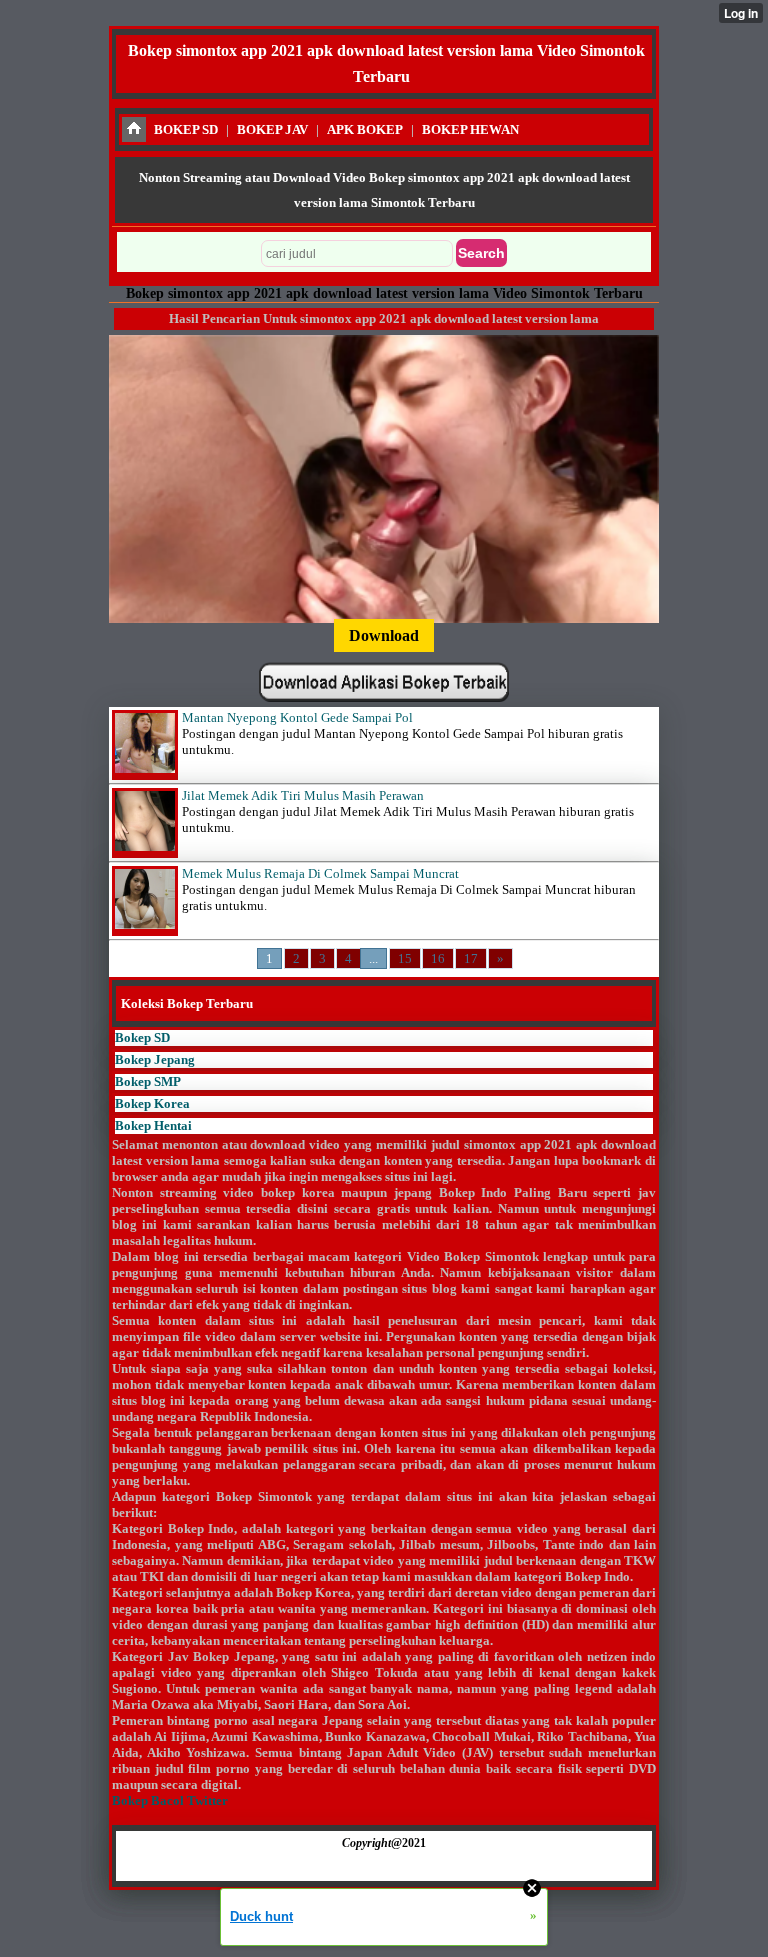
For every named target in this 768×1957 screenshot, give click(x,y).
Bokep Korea (152, 1103)
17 (471, 958)
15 (405, 958)
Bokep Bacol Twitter (170, 1800)
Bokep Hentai (153, 1125)
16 (438, 958)
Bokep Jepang (155, 1059)
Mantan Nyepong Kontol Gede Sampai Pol (297, 717)
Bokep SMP (148, 1081)
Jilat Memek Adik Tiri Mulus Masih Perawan (303, 795)
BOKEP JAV (272, 129)
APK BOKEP (365, 129)
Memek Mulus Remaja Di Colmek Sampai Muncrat (320, 873)
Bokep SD (142, 1037)
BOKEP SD (186, 129)
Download (384, 635)
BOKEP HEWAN (470, 129)
